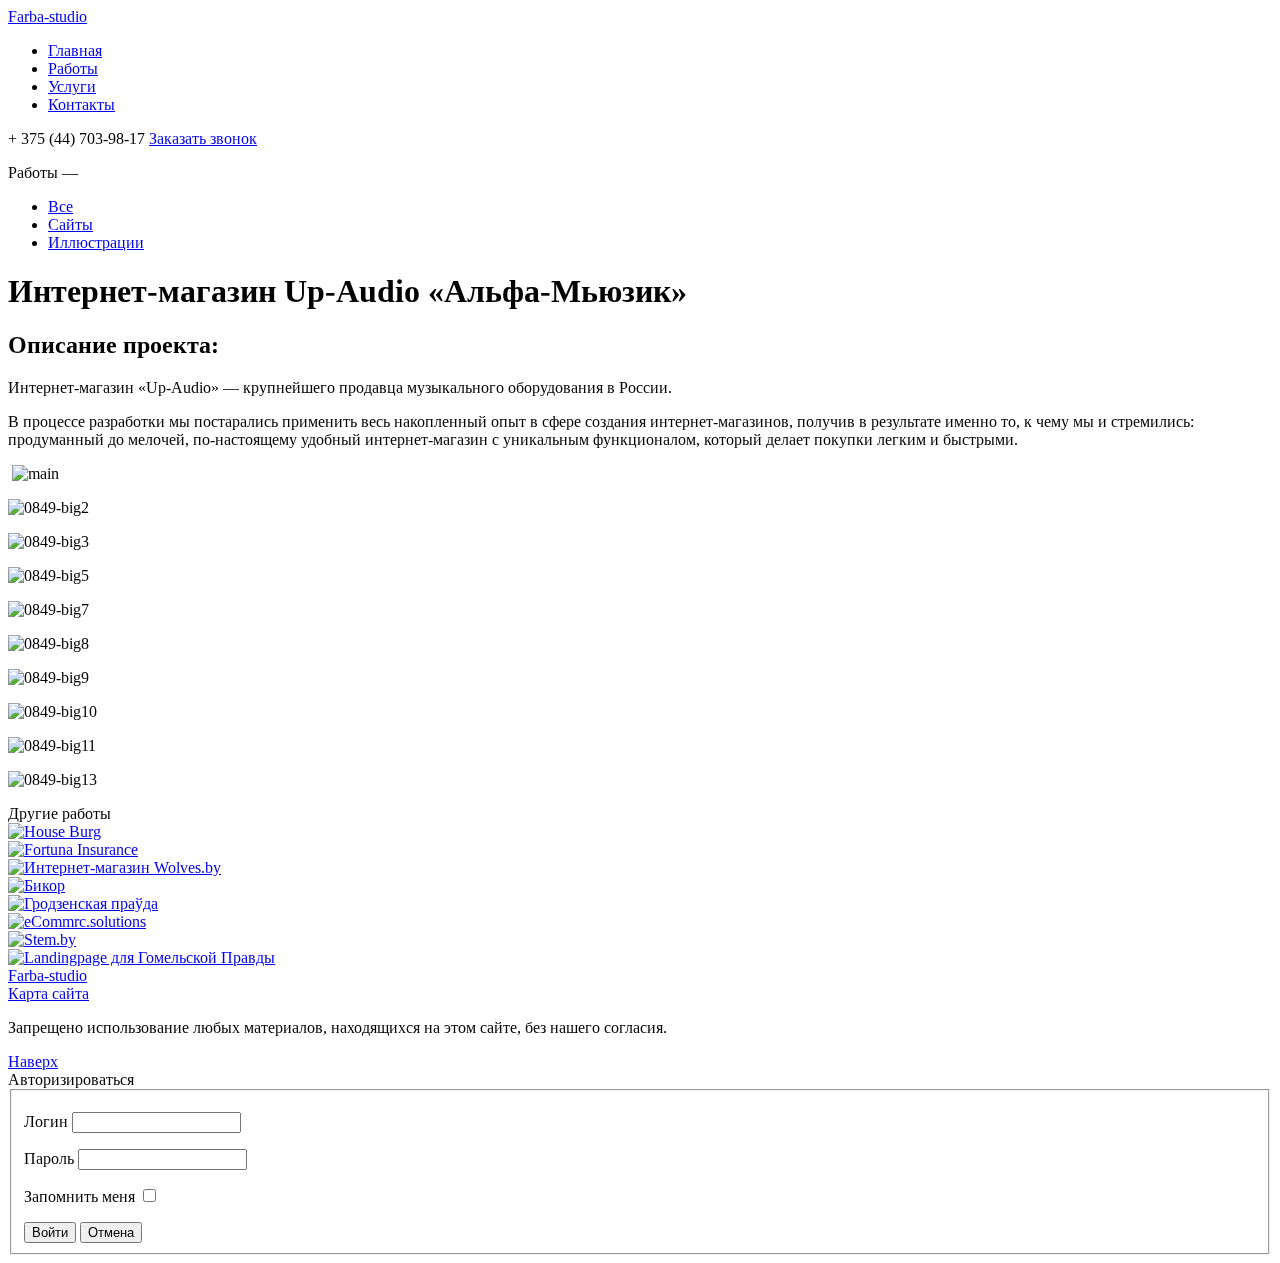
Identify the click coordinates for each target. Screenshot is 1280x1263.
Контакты (81, 104)
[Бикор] (36, 885)
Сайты (70, 224)
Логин (46, 1121)
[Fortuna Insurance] (73, 849)
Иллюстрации (96, 242)
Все (60, 206)
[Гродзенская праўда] (83, 903)
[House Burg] (54, 831)
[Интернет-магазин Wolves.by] (114, 867)
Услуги (72, 86)
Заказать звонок (203, 138)
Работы (73, 68)
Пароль (49, 1158)
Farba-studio (47, 16)
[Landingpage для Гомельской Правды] (141, 957)
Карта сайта (48, 993)
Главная (75, 50)
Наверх (33, 1061)
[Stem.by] (42, 939)
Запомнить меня (79, 1196)
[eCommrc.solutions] (77, 921)
